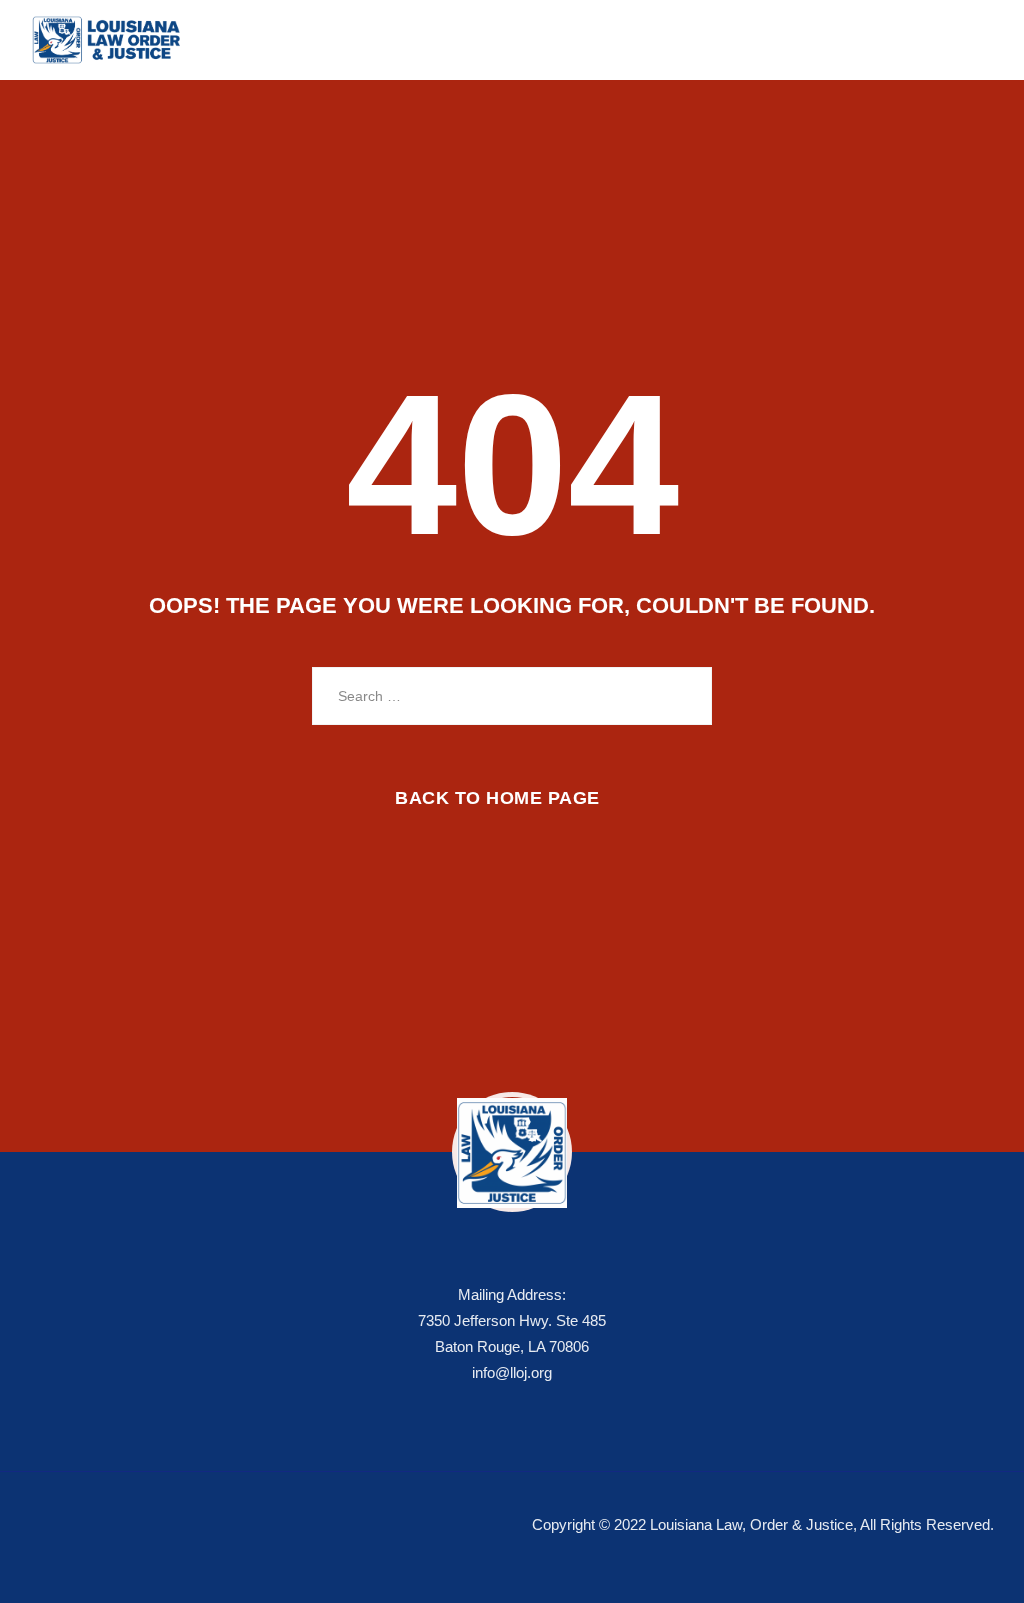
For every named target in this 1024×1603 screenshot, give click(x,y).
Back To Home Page (497, 798)
